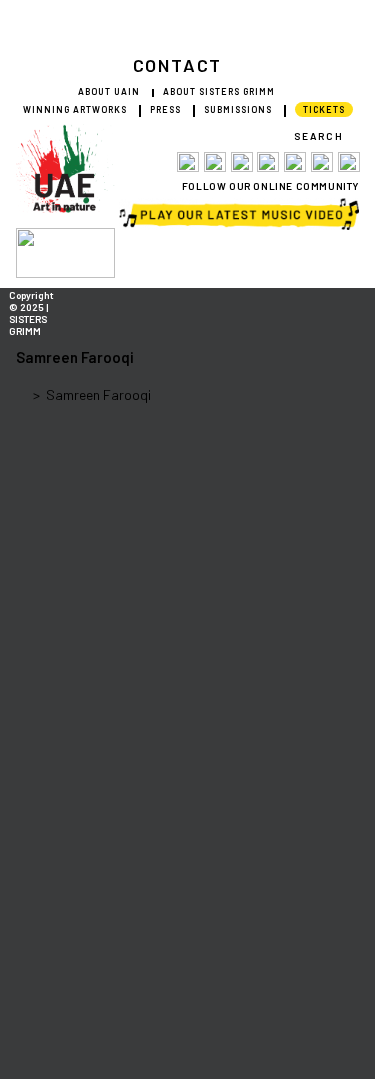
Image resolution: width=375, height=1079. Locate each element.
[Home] (21, 394)
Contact (178, 65)
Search (319, 136)
